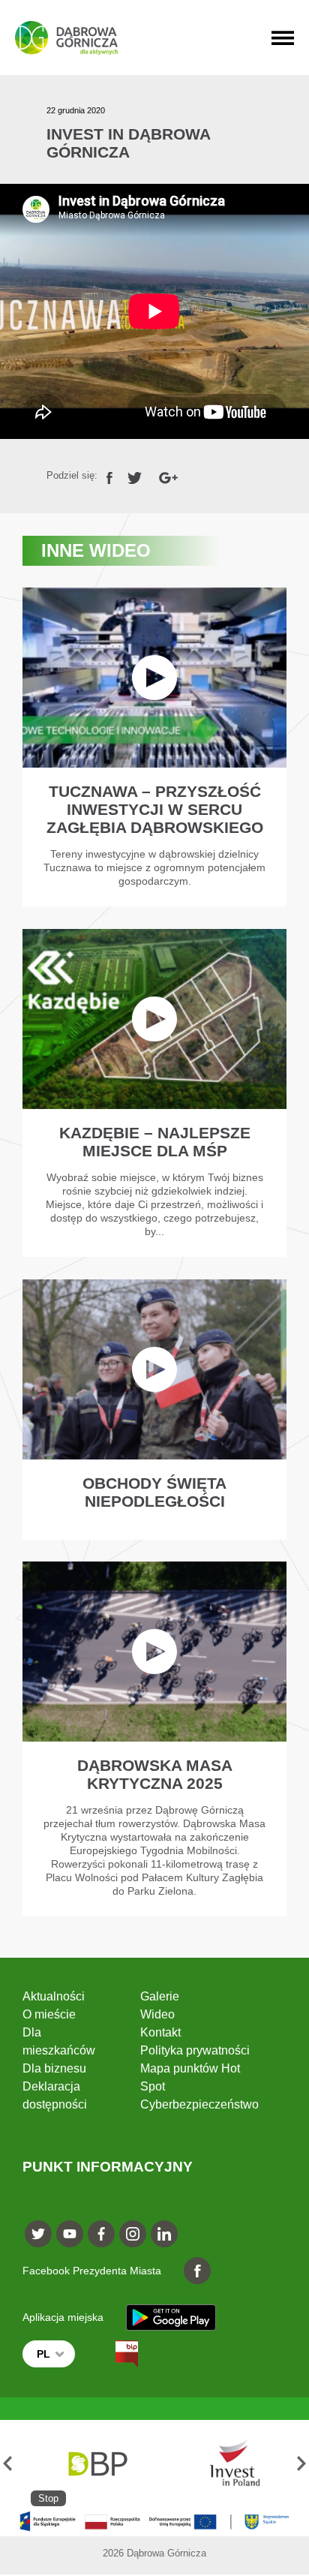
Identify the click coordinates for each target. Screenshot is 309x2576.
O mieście (49, 2014)
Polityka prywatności (195, 2050)
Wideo (157, 2014)
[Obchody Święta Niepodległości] (155, 1410)
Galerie (160, 1996)
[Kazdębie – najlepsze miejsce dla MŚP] (155, 1093)
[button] (7, 2463)
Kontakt (160, 2032)
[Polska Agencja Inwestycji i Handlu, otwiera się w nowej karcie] (228, 2463)
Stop (48, 2498)
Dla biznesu (54, 2068)
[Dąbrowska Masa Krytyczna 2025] (155, 1739)
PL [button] (43, 2354)
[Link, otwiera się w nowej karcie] (109, 475)
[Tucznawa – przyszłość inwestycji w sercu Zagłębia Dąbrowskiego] (155, 747)
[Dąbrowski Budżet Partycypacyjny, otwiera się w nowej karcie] (97, 2463)
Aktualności (54, 1996)
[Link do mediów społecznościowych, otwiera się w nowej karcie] (38, 2234)
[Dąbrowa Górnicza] (66, 38)
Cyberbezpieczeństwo (199, 2104)
